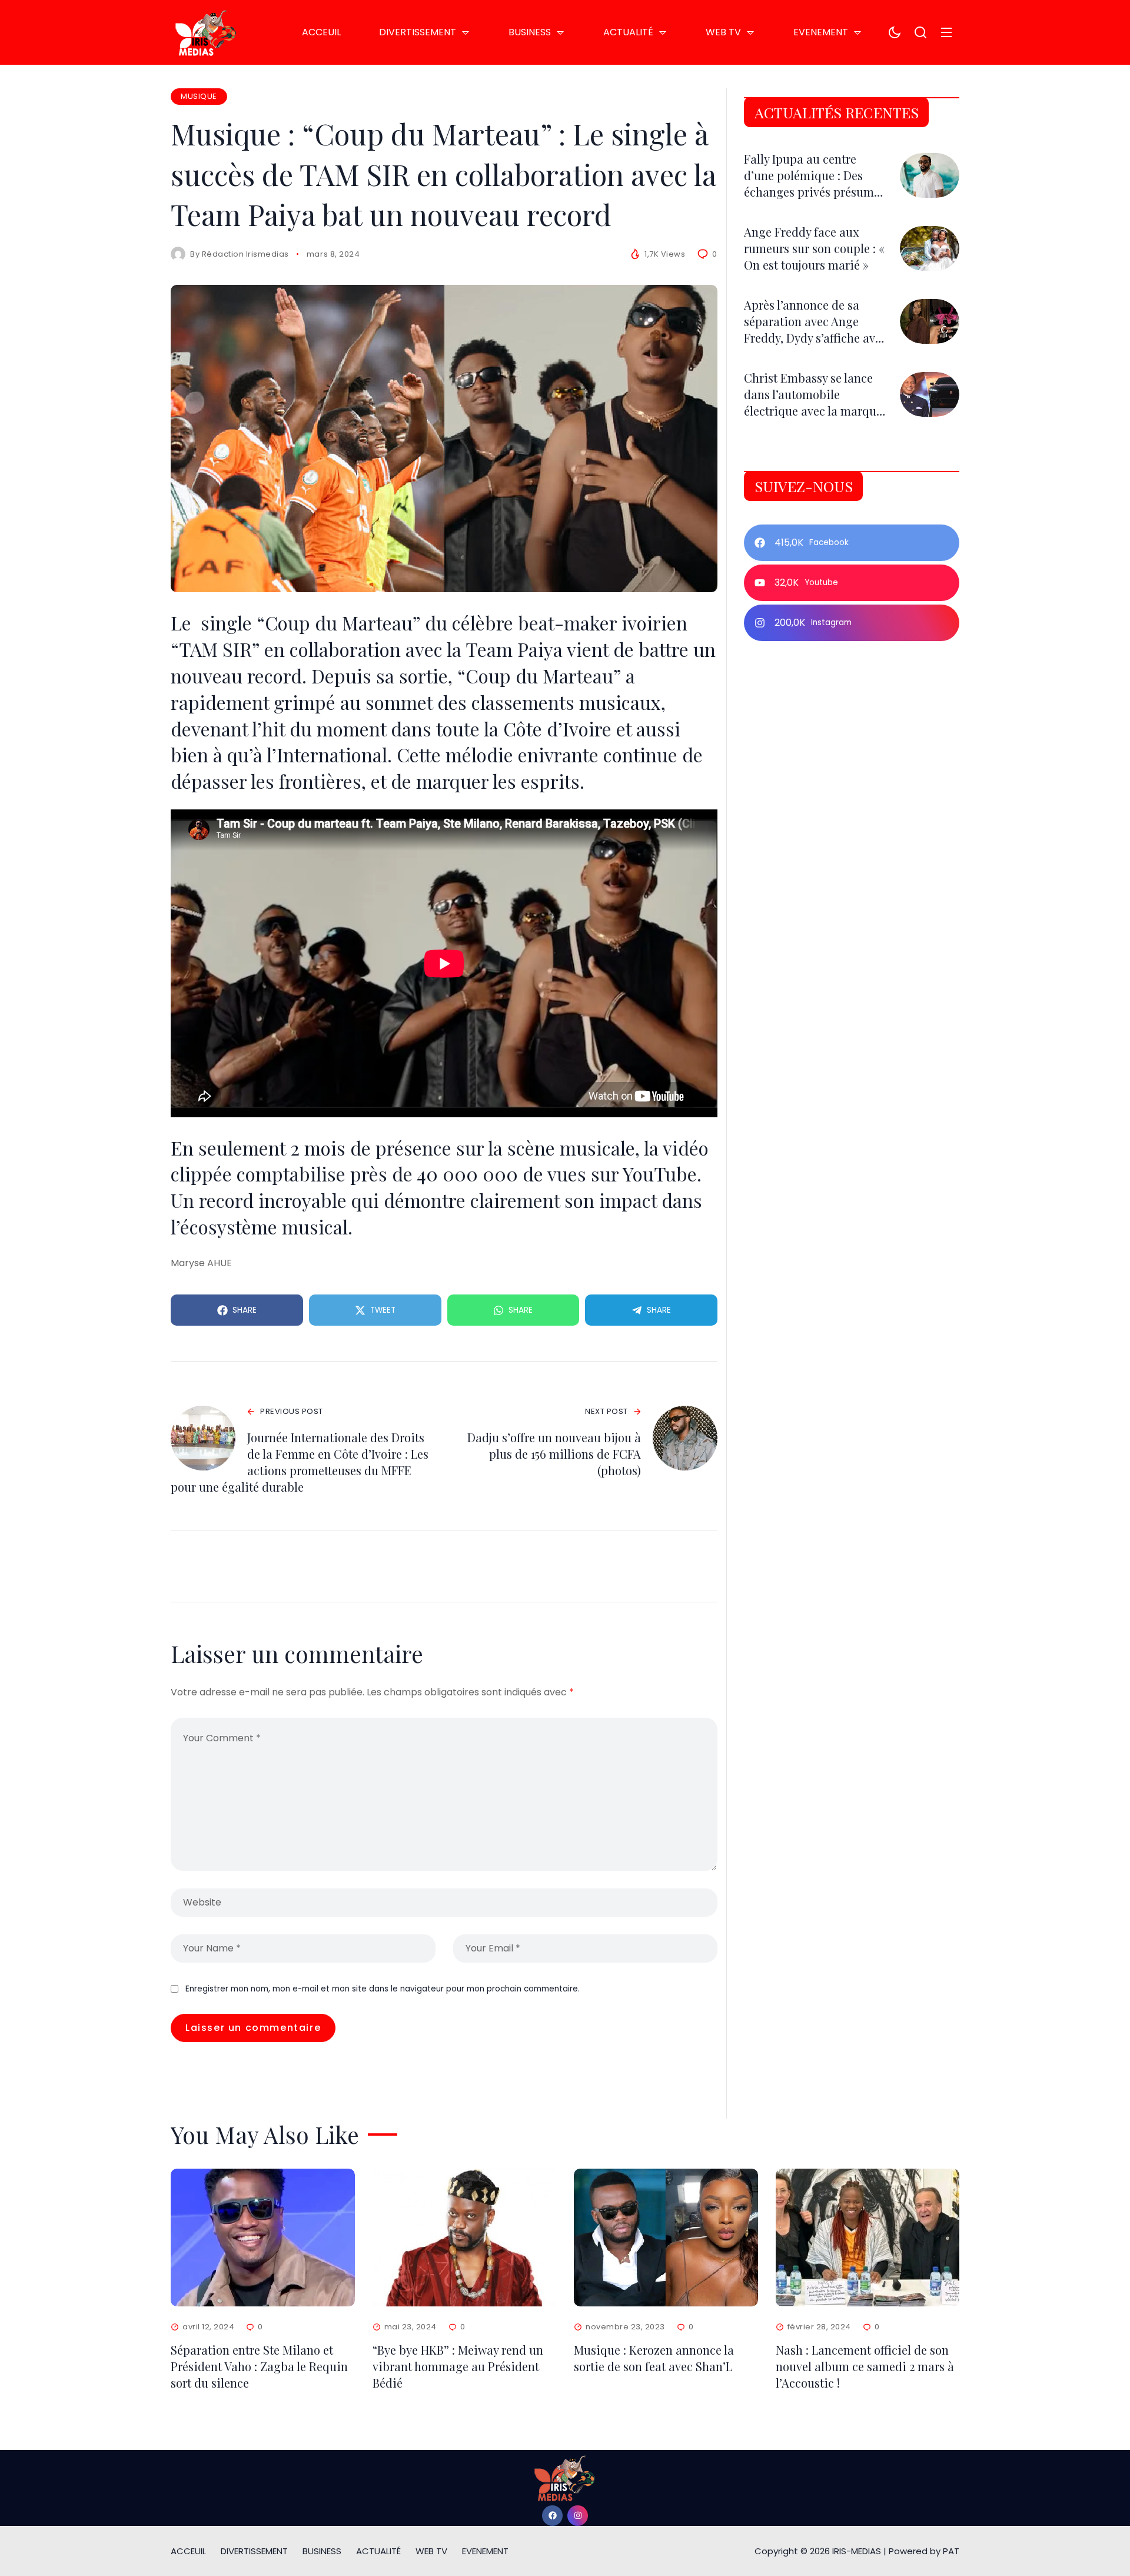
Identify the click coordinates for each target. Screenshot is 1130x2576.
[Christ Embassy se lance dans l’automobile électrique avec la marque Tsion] (930, 394)
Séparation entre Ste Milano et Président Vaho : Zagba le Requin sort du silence (259, 2366)
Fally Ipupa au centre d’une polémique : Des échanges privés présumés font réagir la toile (815, 183)
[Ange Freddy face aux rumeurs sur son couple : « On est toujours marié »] (930, 248)
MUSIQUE (199, 96)
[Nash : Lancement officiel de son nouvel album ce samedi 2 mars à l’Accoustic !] (868, 2238)
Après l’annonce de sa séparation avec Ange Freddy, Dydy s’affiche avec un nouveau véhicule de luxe (815, 338)
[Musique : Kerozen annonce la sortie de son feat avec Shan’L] (666, 2238)
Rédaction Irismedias (245, 254)
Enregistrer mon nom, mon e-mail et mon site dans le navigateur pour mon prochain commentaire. (383, 1989)
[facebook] (552, 2516)
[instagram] (578, 2516)
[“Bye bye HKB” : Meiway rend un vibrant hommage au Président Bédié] (465, 2238)
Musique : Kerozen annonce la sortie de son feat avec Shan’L (654, 2358)
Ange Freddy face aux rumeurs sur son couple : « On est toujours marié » (814, 248)
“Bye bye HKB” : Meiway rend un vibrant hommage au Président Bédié (458, 2366)
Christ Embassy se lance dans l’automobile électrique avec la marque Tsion (813, 402)
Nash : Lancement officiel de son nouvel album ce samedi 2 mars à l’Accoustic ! (865, 2366)
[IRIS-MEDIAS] (206, 32)
